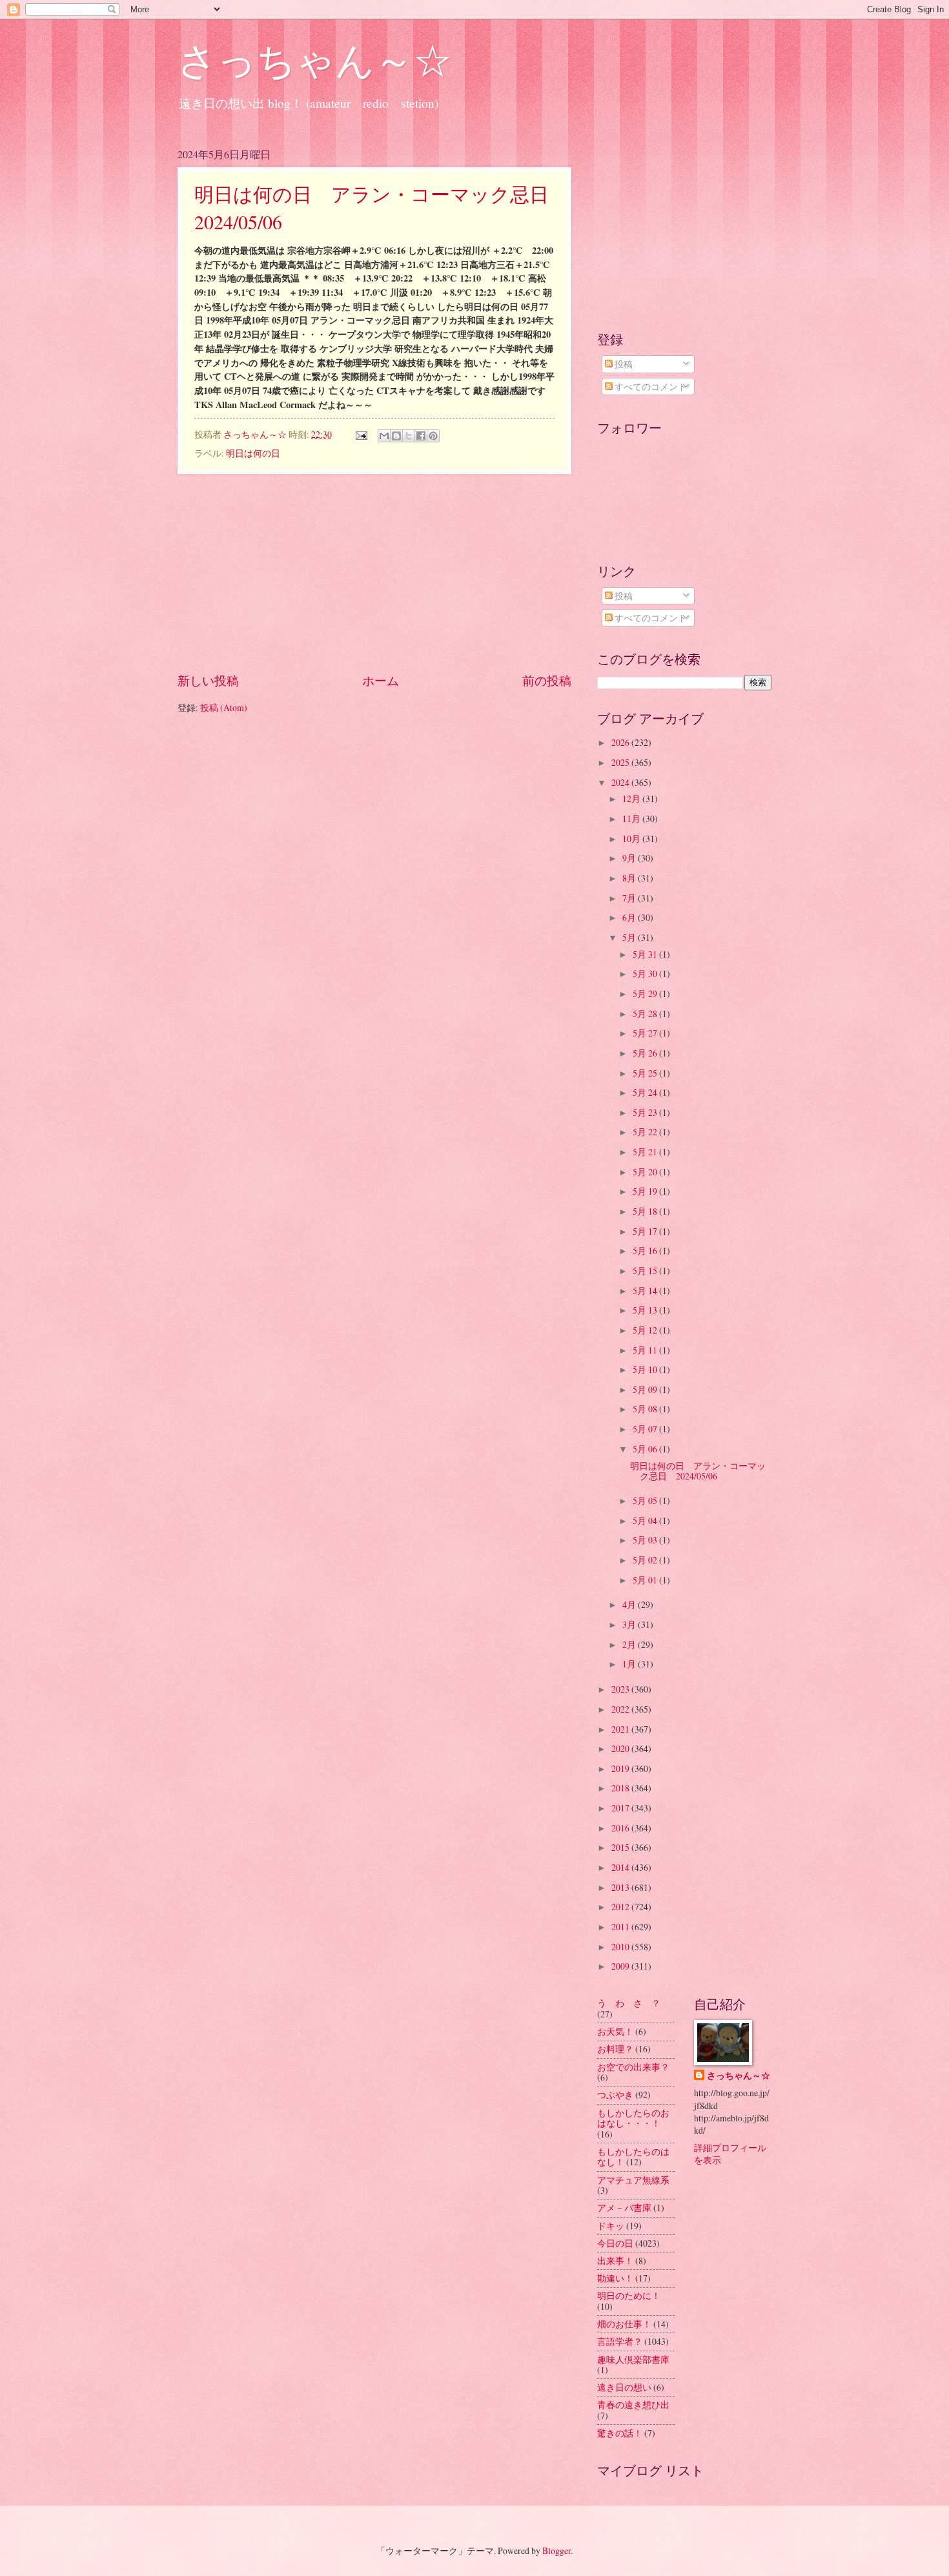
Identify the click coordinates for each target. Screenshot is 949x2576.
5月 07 (646, 1429)
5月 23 (646, 1112)
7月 (630, 898)
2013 (621, 1887)
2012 (621, 1907)
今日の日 (615, 2243)
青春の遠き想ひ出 (633, 2405)
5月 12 (646, 1330)
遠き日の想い (624, 2387)
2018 (621, 1788)
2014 (621, 1867)
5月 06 (646, 1449)
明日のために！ (629, 2295)
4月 (630, 1604)
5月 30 (646, 974)
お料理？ (615, 2049)
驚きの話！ (620, 2433)
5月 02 (646, 1560)
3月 (630, 1624)
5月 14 (646, 1291)
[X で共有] (409, 436)
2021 (621, 1729)
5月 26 (646, 1053)
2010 (621, 1947)
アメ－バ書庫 (624, 2208)
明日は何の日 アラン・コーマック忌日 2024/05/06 (698, 1471)
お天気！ (615, 2031)
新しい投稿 (208, 680)
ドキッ (611, 2226)
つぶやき (615, 2095)
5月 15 (646, 1271)
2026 (621, 742)
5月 (630, 937)
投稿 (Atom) (224, 707)
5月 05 (646, 1500)
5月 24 (646, 1092)
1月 (630, 1664)
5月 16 (646, 1251)
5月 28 (646, 1014)
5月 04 (646, 1520)
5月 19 (646, 1191)
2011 (621, 1927)
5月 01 (646, 1580)
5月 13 (646, 1310)
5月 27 (646, 1033)
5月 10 (646, 1369)
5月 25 (646, 1073)
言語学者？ (620, 2341)
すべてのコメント (650, 386)
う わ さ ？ (629, 2003)
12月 (632, 799)
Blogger (556, 2550)
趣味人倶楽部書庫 (633, 2359)
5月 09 (646, 1389)
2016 (621, 1828)
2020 (621, 1748)
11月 (632, 819)
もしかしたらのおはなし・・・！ (633, 2118)
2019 (621, 1768)
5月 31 (646, 954)
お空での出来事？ (633, 2067)
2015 (621, 1847)
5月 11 (646, 1350)
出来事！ (615, 2261)
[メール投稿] (361, 434)
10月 (632, 839)
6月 (630, 917)
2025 (621, 762)
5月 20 (646, 1172)
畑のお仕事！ (624, 2324)
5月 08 (646, 1409)
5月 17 (646, 1231)
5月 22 (646, 1132)
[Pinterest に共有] (433, 436)
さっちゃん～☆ (315, 59)
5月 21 (646, 1152)
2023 (621, 1689)
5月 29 (646, 994)
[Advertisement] (374, 573)
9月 (630, 858)
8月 (630, 878)
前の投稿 (547, 680)
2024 (621, 782)
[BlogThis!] (396, 436)
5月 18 (646, 1211)
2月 (630, 1644)
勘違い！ (615, 2278)
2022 (621, 1709)
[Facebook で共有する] (421, 436)
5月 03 (646, 1540)
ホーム (381, 680)
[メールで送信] (384, 436)
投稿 (623, 364)
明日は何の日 (253, 453)
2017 (621, 1808)
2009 (621, 1966)
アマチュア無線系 (633, 2180)
